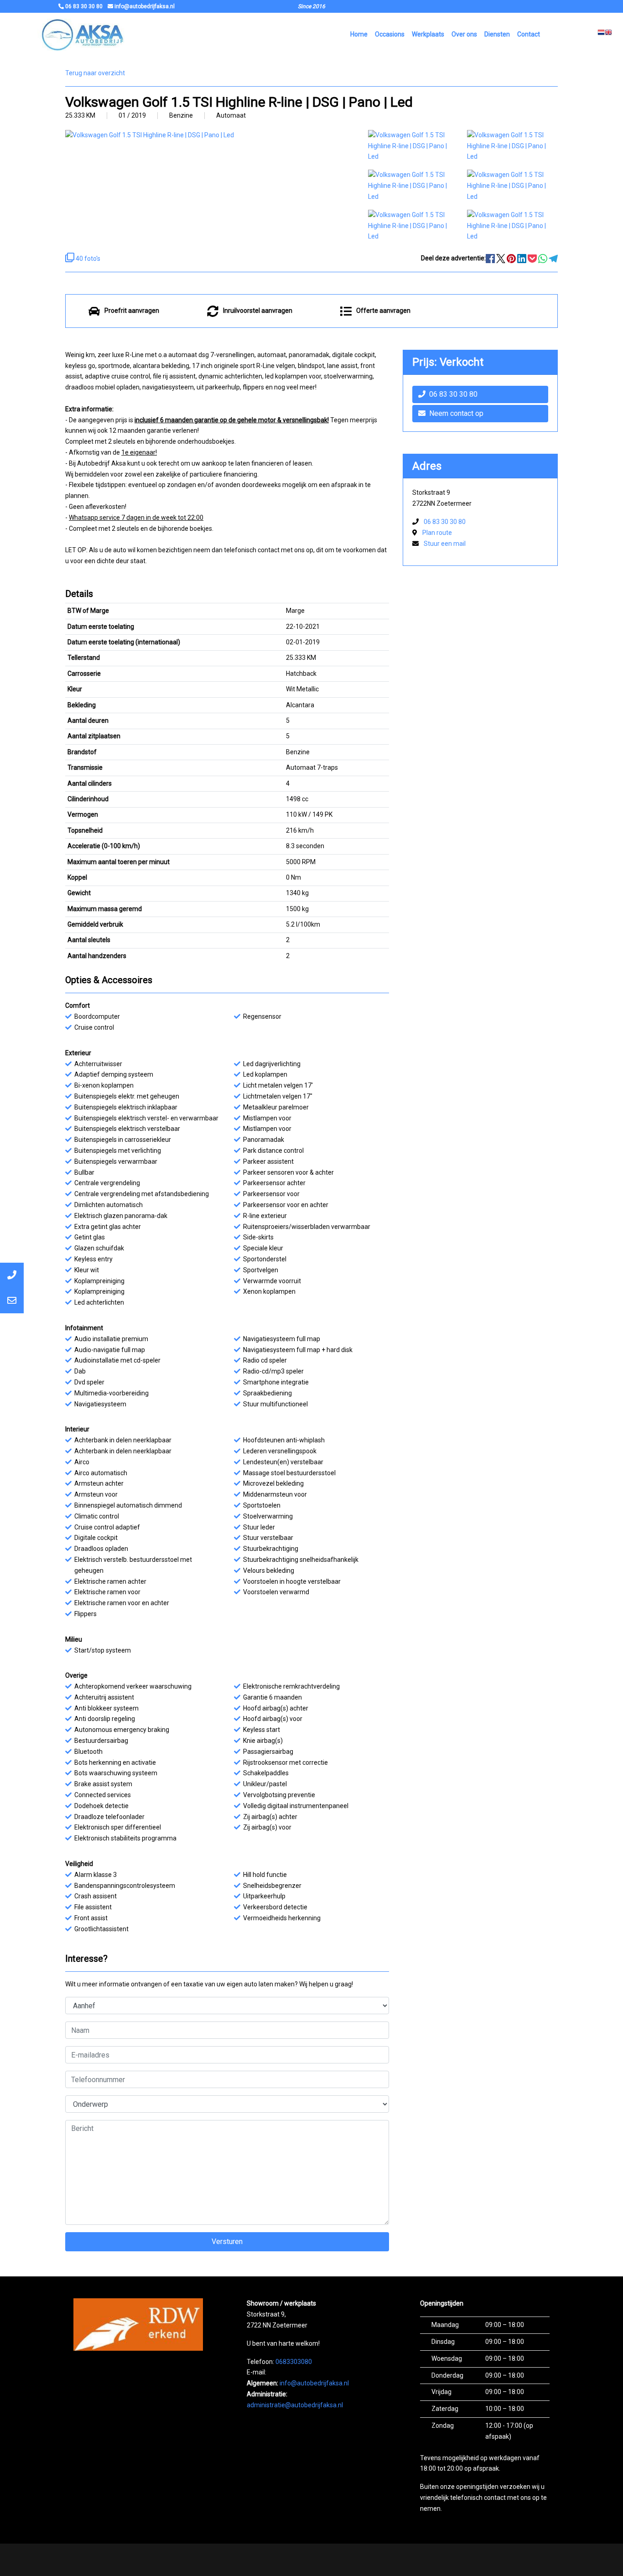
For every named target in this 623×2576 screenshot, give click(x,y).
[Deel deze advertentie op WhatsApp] (543, 258)
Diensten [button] (497, 34)
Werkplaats (428, 34)
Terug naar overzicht (95, 73)
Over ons (464, 34)
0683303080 (294, 2362)
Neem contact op (456, 413)
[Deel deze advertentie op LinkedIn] (522, 258)
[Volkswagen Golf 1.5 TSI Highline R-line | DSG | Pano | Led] (413, 145)
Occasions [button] (390, 34)
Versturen (227, 2242)
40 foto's (87, 259)
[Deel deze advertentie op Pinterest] (512, 258)
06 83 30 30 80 (453, 394)
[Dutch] (601, 35)
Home (359, 34)
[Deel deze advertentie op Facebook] (491, 258)
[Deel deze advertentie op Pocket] (533, 258)
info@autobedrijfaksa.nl (314, 2383)
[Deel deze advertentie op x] (501, 258)
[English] (608, 35)
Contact (529, 34)
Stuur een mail (445, 544)
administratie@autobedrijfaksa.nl (295, 2405)
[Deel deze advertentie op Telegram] (553, 258)
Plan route (437, 533)
